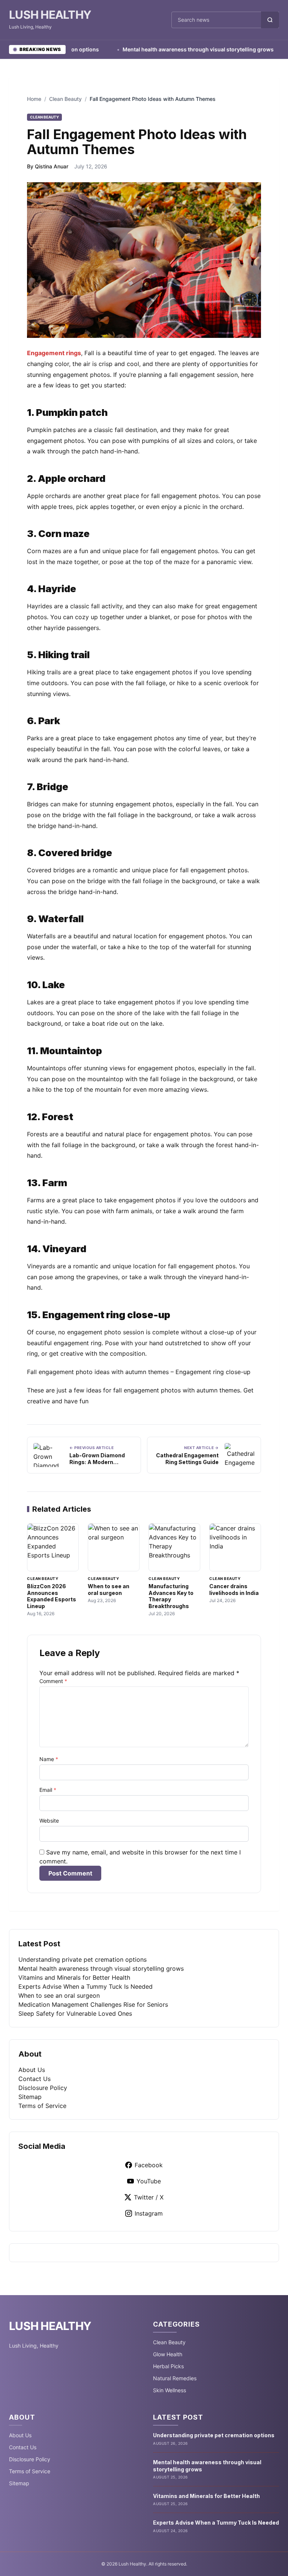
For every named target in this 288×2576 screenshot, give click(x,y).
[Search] (270, 20)
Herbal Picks (168, 2366)
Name (49, 1759)
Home (34, 99)
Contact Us (34, 2079)
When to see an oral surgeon (109, 1590)
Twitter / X (149, 2197)
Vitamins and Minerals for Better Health (74, 1977)
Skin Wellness (169, 2390)
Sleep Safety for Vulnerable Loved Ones (75, 2013)
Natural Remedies (175, 2378)
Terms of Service (42, 2106)
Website (49, 1821)
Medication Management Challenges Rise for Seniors (93, 2004)
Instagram (149, 2213)
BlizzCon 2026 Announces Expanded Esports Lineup (52, 1596)
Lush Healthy (50, 15)
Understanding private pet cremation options (82, 1959)
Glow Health (168, 2354)
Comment (53, 1681)
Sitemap (30, 2097)
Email (48, 1790)
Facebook (149, 2165)
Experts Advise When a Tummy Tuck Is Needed (85, 1986)
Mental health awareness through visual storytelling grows (175, 49)
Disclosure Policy (43, 2088)
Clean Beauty (65, 99)
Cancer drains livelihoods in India (234, 1590)
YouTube (149, 2181)
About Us (32, 2070)
